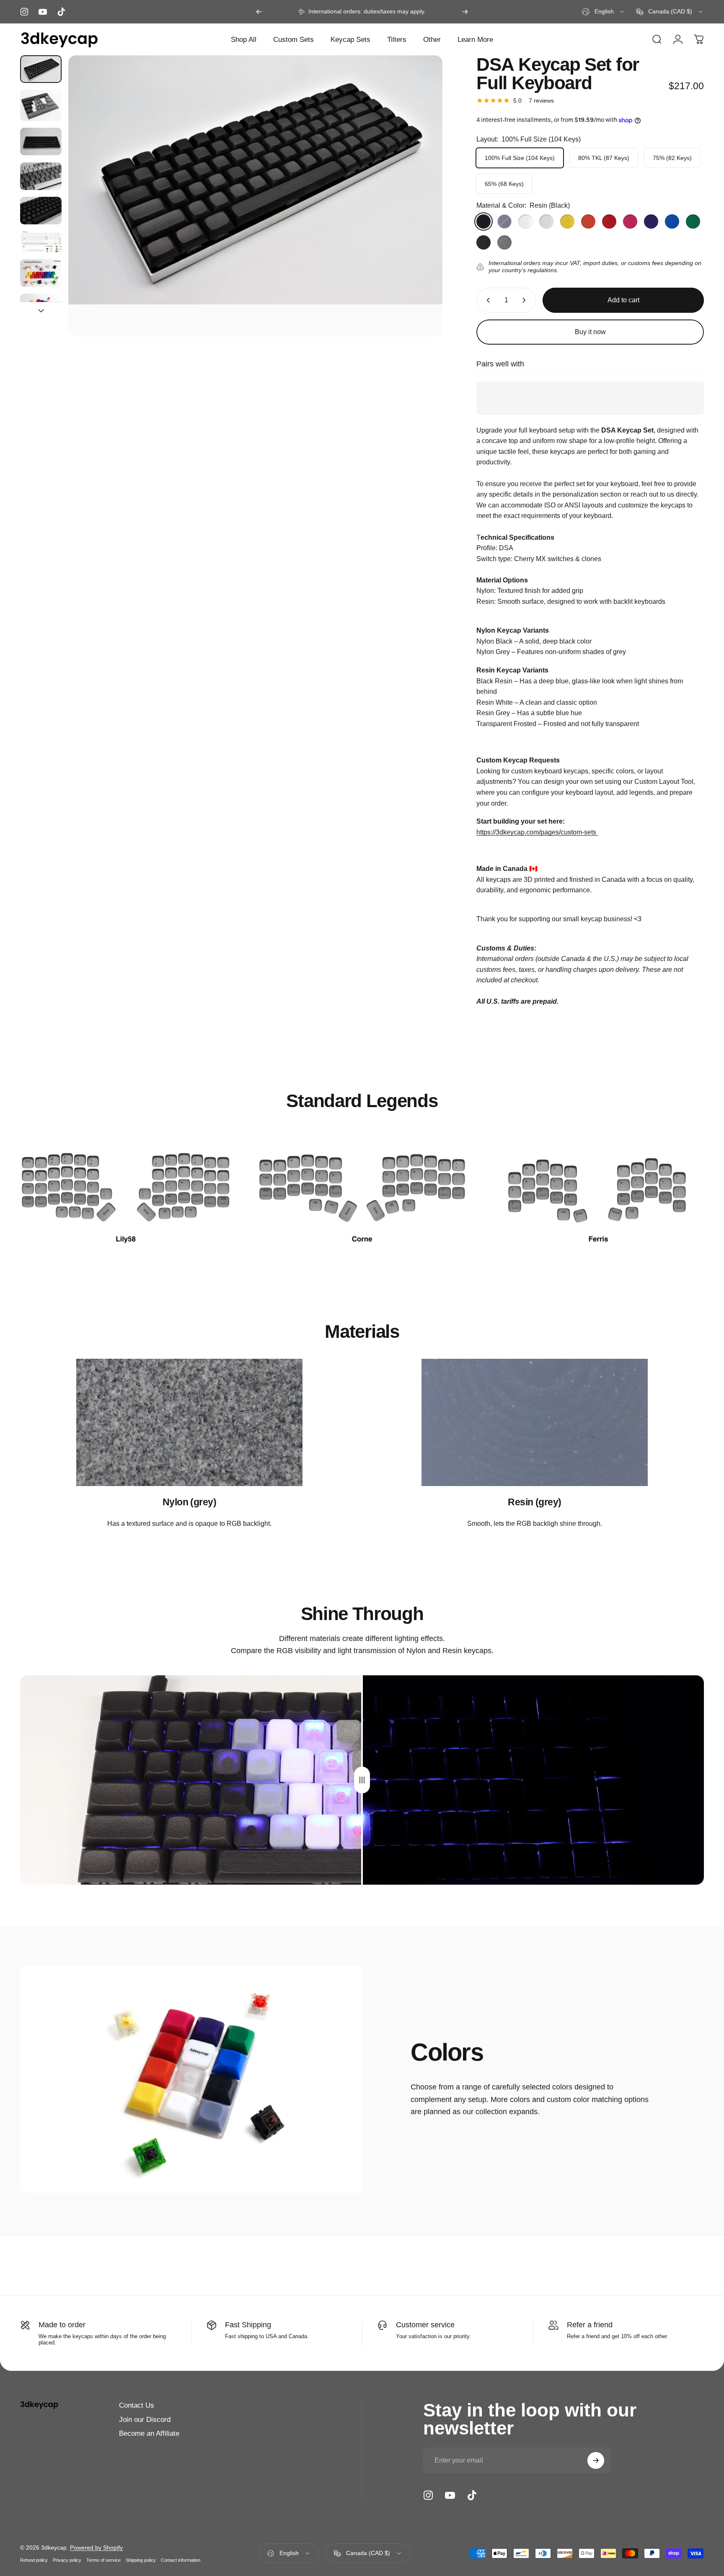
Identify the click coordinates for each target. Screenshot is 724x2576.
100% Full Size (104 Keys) (520, 158)
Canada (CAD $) (368, 2553)
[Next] (465, 12)
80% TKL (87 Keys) (604, 158)
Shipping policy (141, 2560)
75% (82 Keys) (672, 158)
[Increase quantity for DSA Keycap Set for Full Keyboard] (526, 300)
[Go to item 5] (41, 211)
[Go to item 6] (41, 242)
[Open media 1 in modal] (255, 196)
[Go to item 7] (41, 273)
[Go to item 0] (41, 69)
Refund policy (34, 2560)
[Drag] (362, 1780)
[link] (126, 1188)
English (289, 2553)
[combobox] (604, 12)
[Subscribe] (596, 2460)
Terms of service (103, 2560)
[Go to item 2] (41, 105)
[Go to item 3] (41, 142)
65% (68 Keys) (504, 184)
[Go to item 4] (41, 176)
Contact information (181, 2560)
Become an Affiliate (149, 2433)
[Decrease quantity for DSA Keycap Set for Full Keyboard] (486, 300)
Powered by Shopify (96, 2548)
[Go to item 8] (41, 307)
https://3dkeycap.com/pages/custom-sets (537, 832)
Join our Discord (145, 2419)
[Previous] (259, 12)
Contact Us (137, 2405)
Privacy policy (67, 2560)
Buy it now (590, 332)
